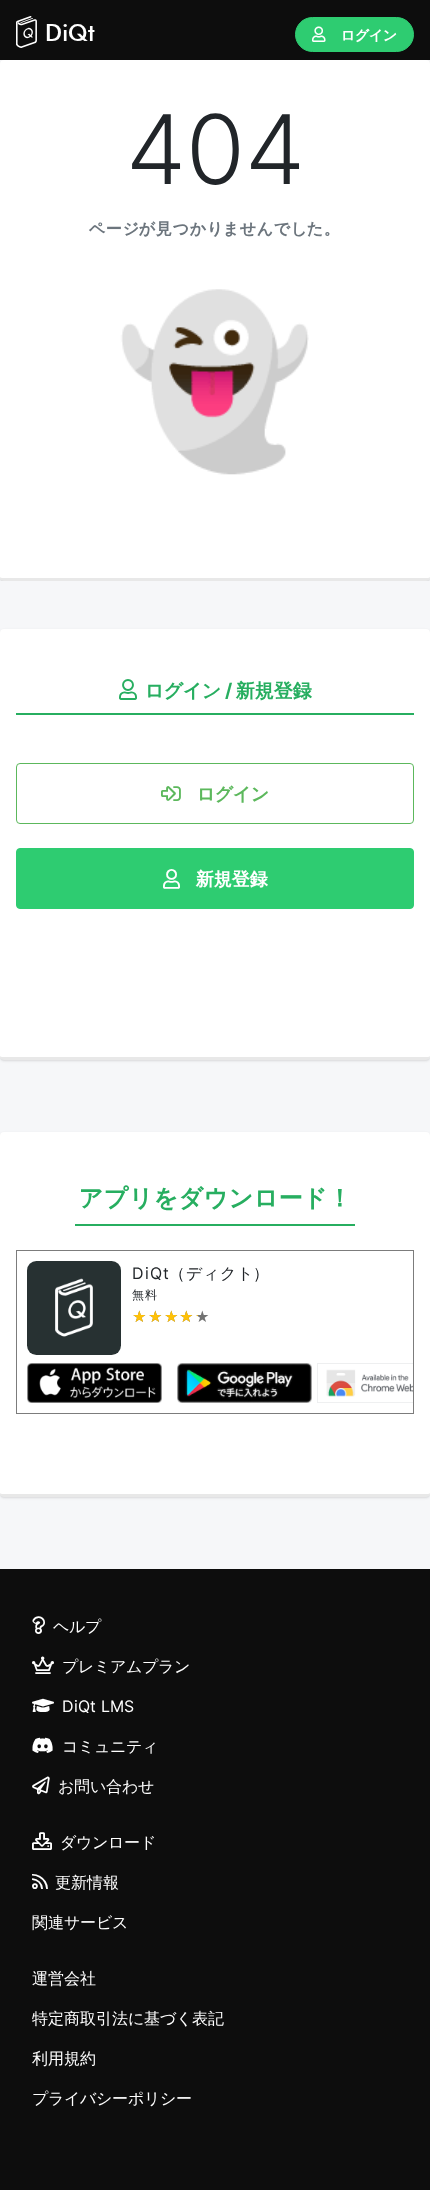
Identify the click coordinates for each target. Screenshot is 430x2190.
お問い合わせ (106, 1786)
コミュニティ (110, 1746)
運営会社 (64, 1978)
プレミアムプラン (126, 1666)
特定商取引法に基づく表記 (128, 2018)
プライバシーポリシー (112, 2098)
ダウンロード (108, 1842)
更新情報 (87, 1882)
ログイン (369, 34)
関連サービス (80, 1922)
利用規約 (64, 2058)
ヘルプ (77, 1626)
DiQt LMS (98, 1706)
